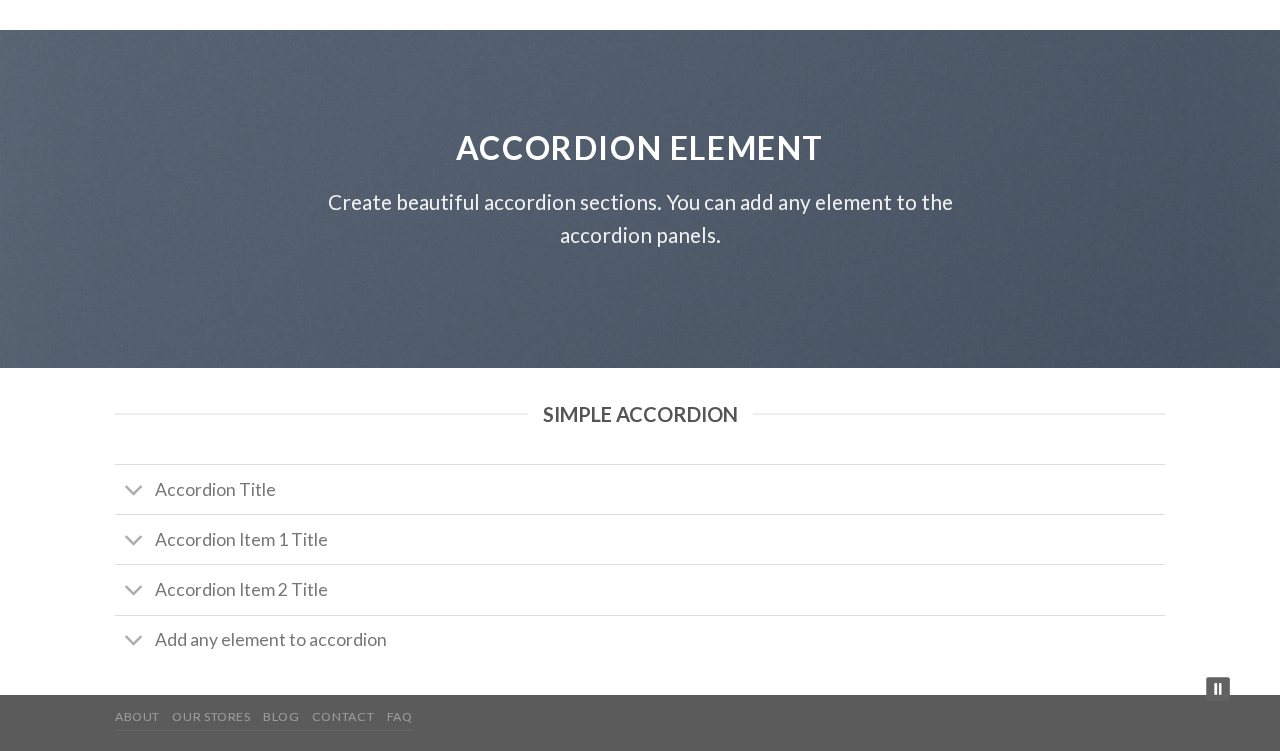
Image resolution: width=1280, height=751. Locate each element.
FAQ (400, 716)
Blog (281, 716)
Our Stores (211, 716)
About (137, 716)
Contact (343, 716)
